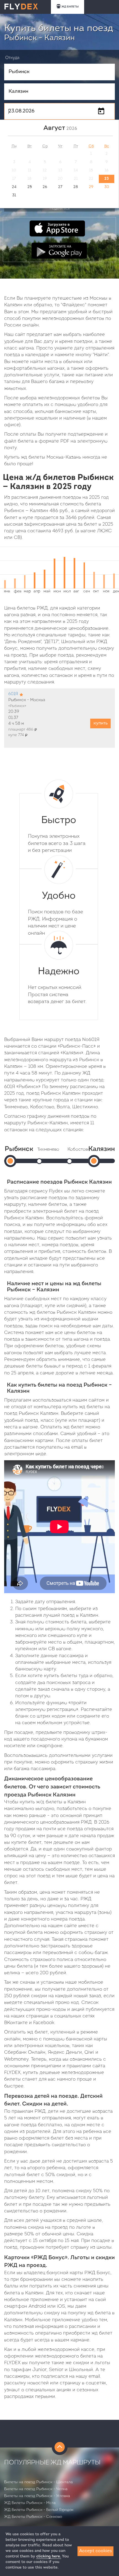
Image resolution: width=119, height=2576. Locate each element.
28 (76, 187)
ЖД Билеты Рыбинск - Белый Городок (39, 2510)
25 (30, 187)
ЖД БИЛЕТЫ (70, 7)
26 (45, 187)
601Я (13, 694)
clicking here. (49, 2556)
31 (14, 195)
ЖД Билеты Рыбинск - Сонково (33, 2517)
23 (107, 179)
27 (60, 187)
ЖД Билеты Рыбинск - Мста (30, 2503)
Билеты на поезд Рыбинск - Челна (36, 2489)
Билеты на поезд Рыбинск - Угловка (37, 2496)
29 (91, 187)
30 (107, 187)
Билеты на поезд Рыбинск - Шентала (38, 2482)
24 (14, 187)
